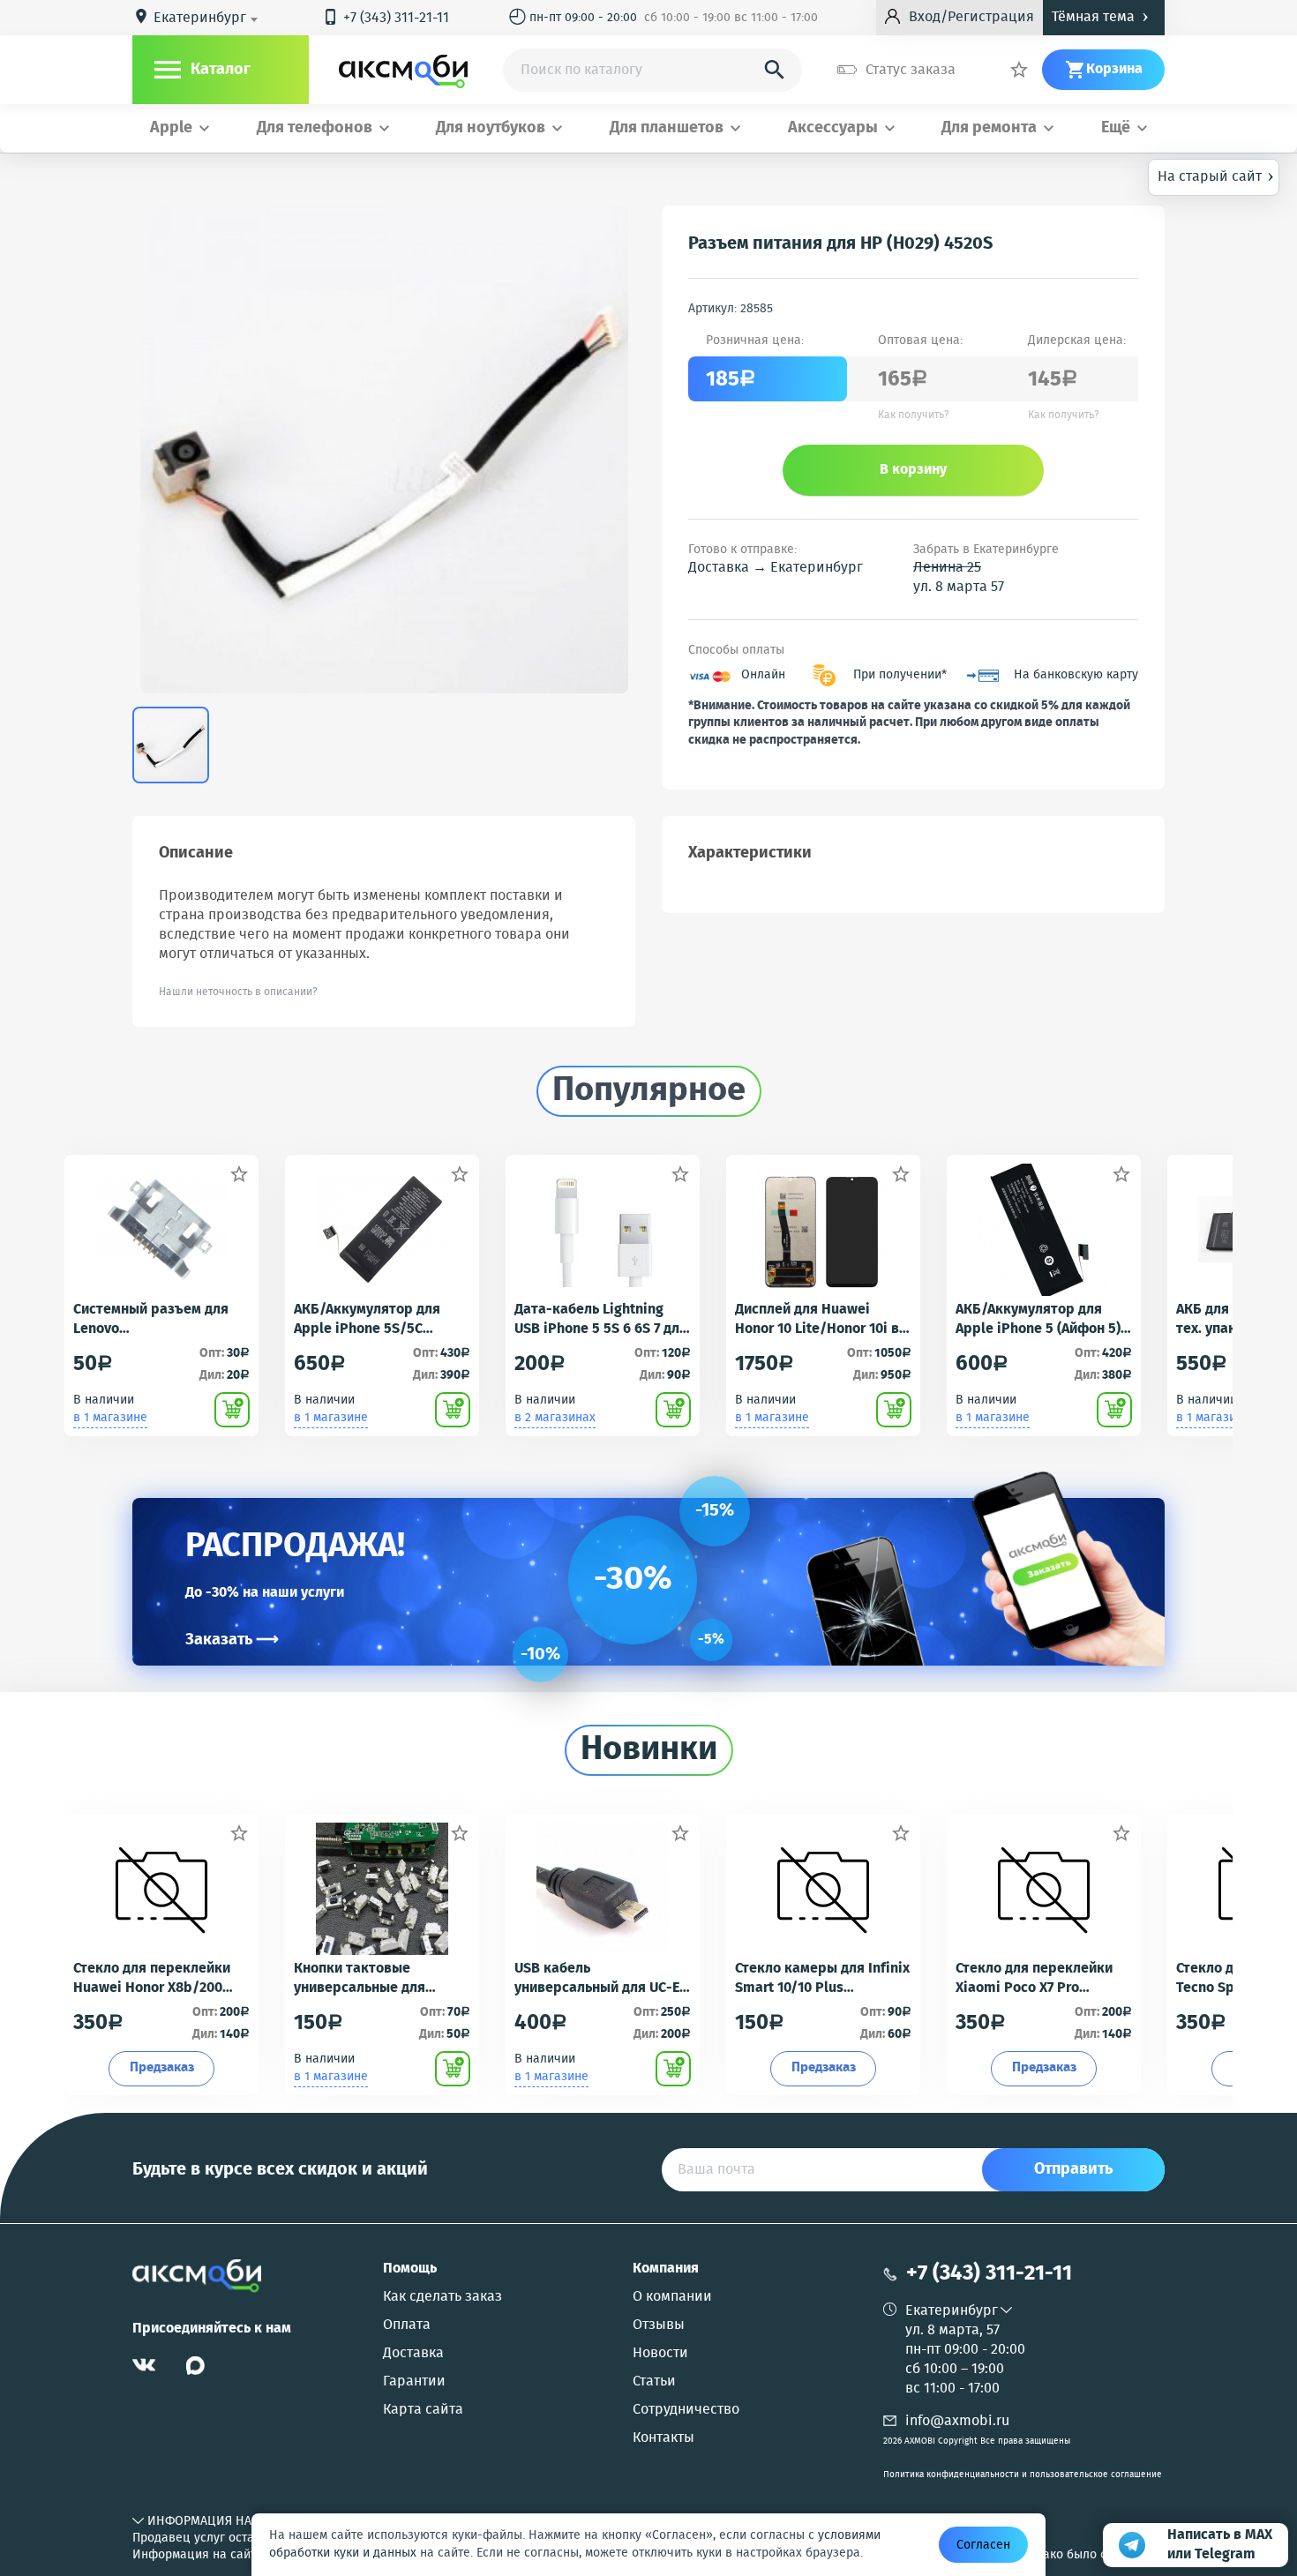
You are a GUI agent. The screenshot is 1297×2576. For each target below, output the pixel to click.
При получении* (900, 675)
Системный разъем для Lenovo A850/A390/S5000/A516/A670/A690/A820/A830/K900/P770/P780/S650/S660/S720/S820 (161, 1320)
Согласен (983, 2545)
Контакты (663, 2438)
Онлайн (763, 675)
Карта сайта (423, 2410)
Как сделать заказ (442, 2297)
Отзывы (659, 2325)
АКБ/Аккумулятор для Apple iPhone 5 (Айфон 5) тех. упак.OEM (1038, 1320)
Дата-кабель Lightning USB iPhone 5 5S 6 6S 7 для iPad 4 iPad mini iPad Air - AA (601, 1320)
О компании (672, 2297)
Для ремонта (989, 128)
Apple (171, 128)
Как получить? (914, 416)
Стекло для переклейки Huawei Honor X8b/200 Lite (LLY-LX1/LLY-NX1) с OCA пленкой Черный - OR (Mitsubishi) (159, 1979)
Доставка (413, 2354)
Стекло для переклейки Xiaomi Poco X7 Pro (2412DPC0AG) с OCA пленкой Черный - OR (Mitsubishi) (1034, 1979)
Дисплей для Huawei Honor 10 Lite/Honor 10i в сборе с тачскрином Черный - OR (817, 1320)
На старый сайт (1216, 176)
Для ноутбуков (491, 128)
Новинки (649, 1750)
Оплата (407, 2325)
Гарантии (414, 2382)
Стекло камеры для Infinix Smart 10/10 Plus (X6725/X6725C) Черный (822, 1979)
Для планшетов (667, 128)
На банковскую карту (1076, 675)
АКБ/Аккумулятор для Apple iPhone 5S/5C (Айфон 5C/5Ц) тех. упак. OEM (375, 1320)
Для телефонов (315, 128)
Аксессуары (833, 128)
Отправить (1073, 2169)
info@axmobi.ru (957, 2421)
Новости (660, 2354)
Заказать (232, 1640)
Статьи (654, 2382)
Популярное (649, 1091)
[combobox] (209, 19)
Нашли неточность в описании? (238, 992)
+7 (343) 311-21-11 (386, 18)
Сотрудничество (686, 2410)
